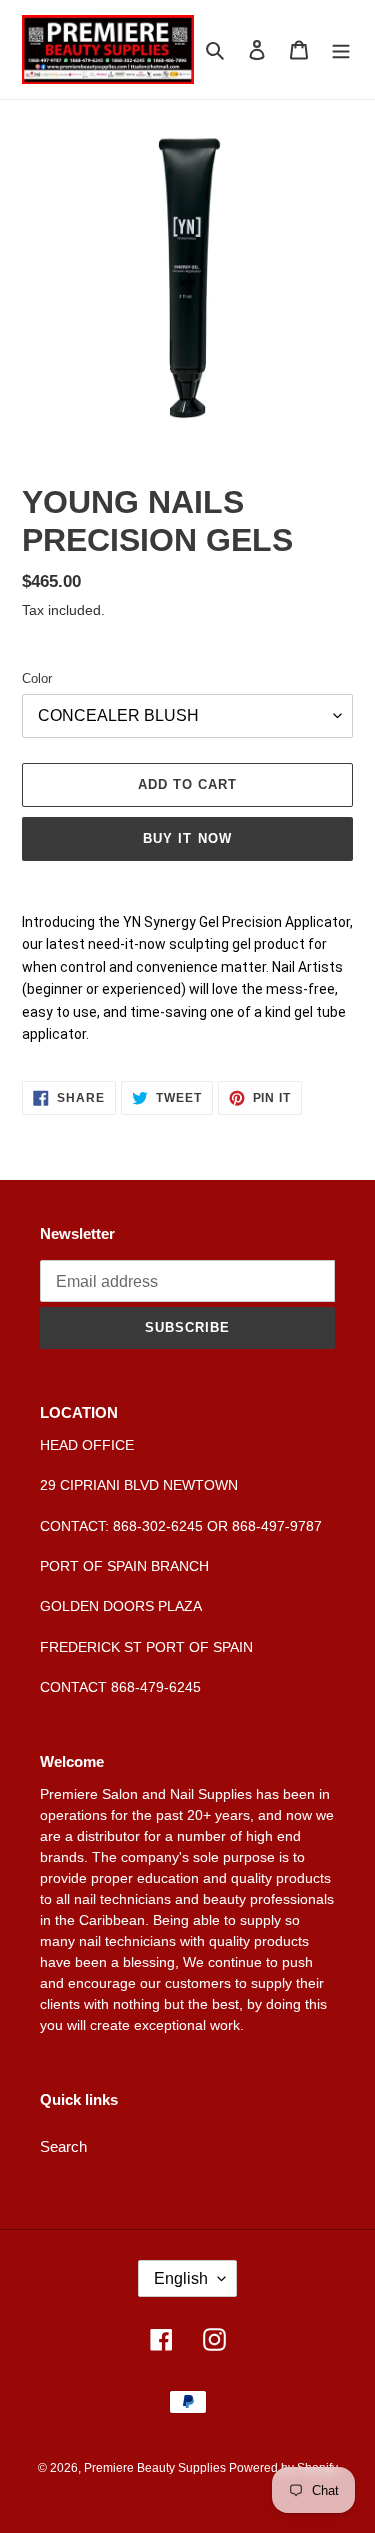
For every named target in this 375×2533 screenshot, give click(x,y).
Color (37, 678)
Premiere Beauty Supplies (156, 2468)
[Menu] (341, 49)
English (181, 2278)
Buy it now (187, 838)
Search (63, 2146)
